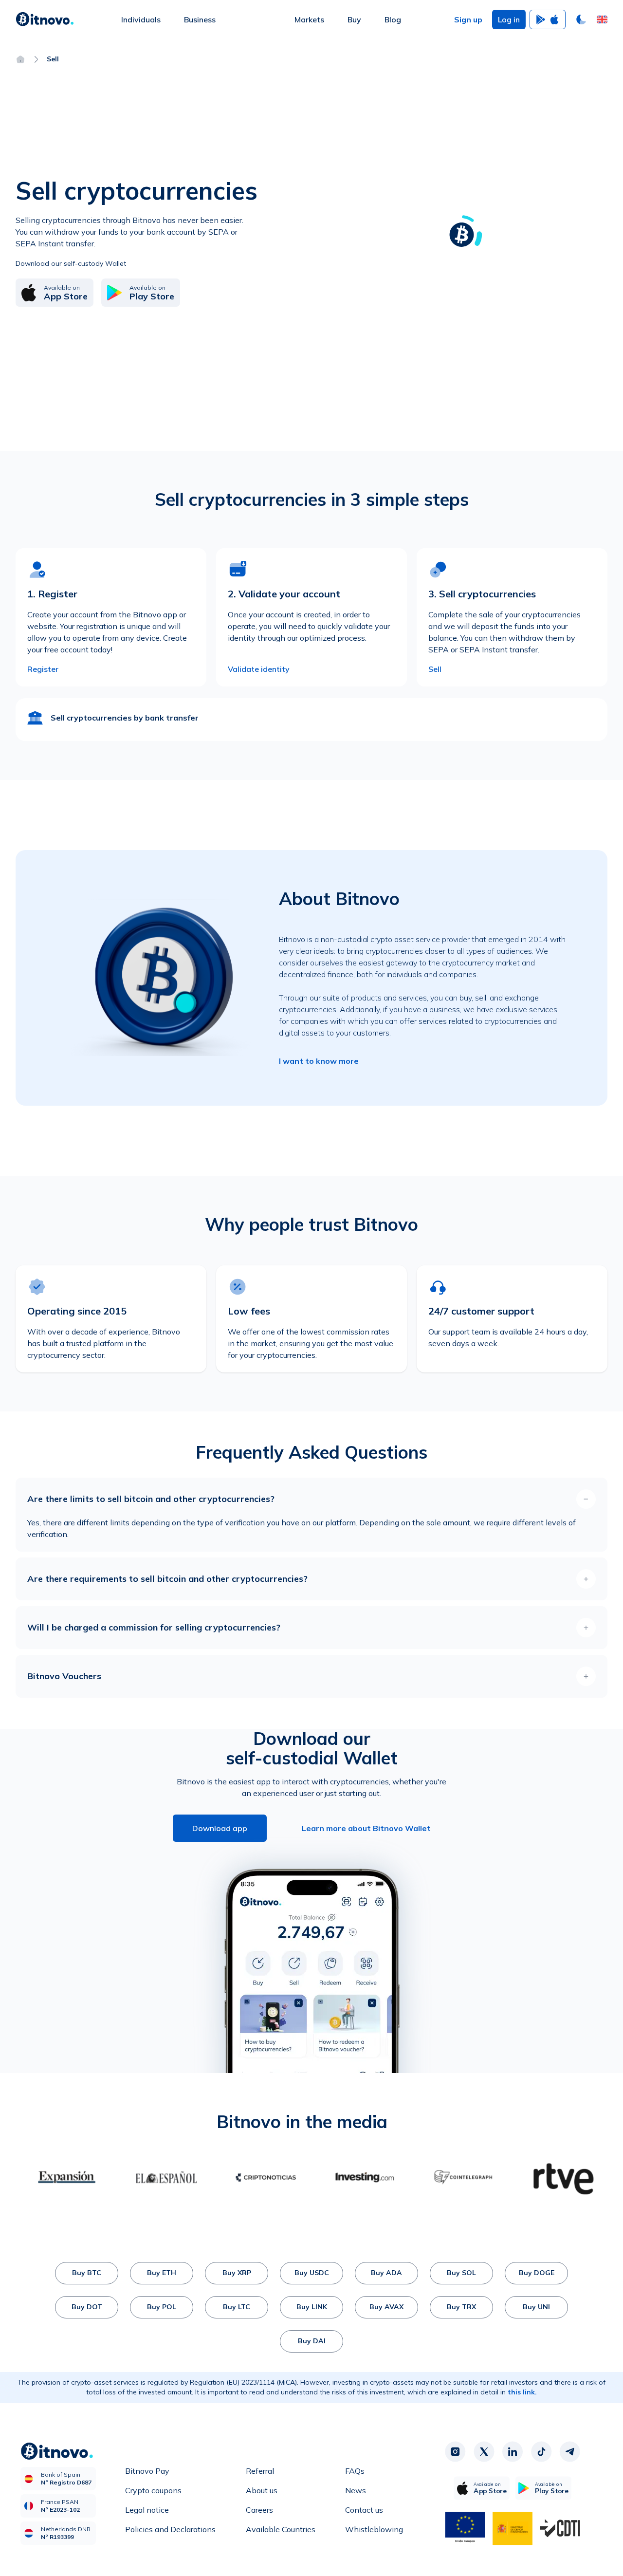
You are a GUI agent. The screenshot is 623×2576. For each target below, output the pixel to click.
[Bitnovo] (45, 19)
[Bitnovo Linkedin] (513, 2451)
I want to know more (319, 1061)
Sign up (468, 19)
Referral (260, 2471)
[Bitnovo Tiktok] (541, 2451)
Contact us (364, 2510)
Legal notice (147, 2510)
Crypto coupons (153, 2490)
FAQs (355, 2471)
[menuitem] (141, 19)
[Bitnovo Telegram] (570, 2451)
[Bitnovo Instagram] (455, 2451)
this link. (522, 2392)
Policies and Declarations (170, 2529)
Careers (259, 2510)
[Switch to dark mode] (581, 19)
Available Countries (281, 2529)
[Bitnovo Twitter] (484, 2451)
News (356, 2490)
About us (262, 2490)
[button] (602, 19)
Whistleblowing (374, 2529)
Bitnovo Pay (147, 2471)
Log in (509, 19)
